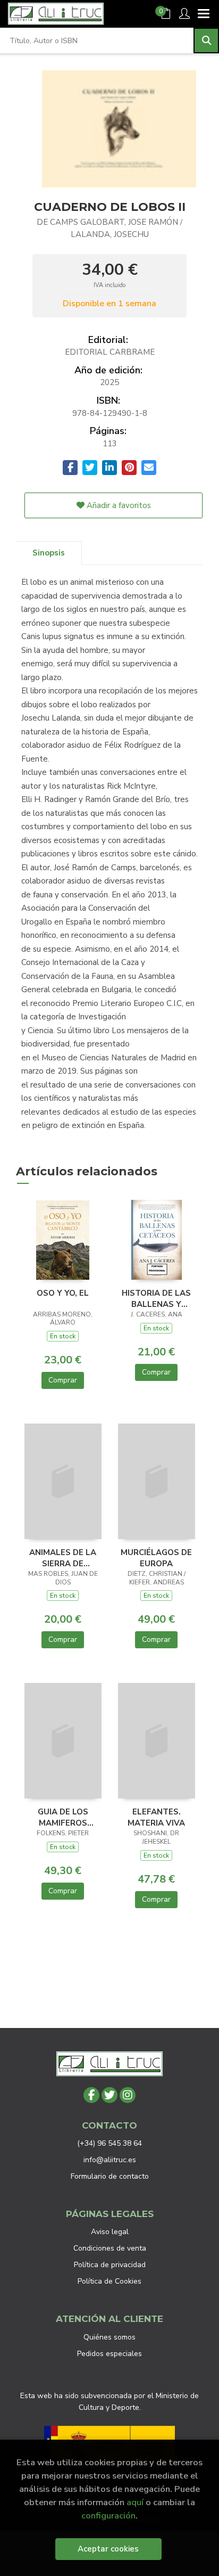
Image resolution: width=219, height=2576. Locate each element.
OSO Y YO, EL (63, 1293)
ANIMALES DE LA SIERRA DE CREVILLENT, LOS (63, 1558)
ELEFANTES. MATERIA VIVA (156, 1817)
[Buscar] (206, 40)
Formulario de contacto (110, 2176)
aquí (135, 2502)
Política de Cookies (109, 2281)
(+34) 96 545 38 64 (109, 2143)
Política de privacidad (110, 2265)
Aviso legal (110, 2232)
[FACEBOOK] (91, 2095)
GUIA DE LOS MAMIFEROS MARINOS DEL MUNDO (63, 1817)
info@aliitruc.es (110, 2160)
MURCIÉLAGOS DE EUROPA (156, 1558)
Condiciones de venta (110, 2248)
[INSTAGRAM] (128, 2095)
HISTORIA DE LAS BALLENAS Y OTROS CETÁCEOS (156, 1298)
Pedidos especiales (109, 2354)
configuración (108, 2516)
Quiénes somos (109, 2337)
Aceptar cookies (108, 2549)
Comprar (63, 1380)
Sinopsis (49, 553)
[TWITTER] (109, 2095)
